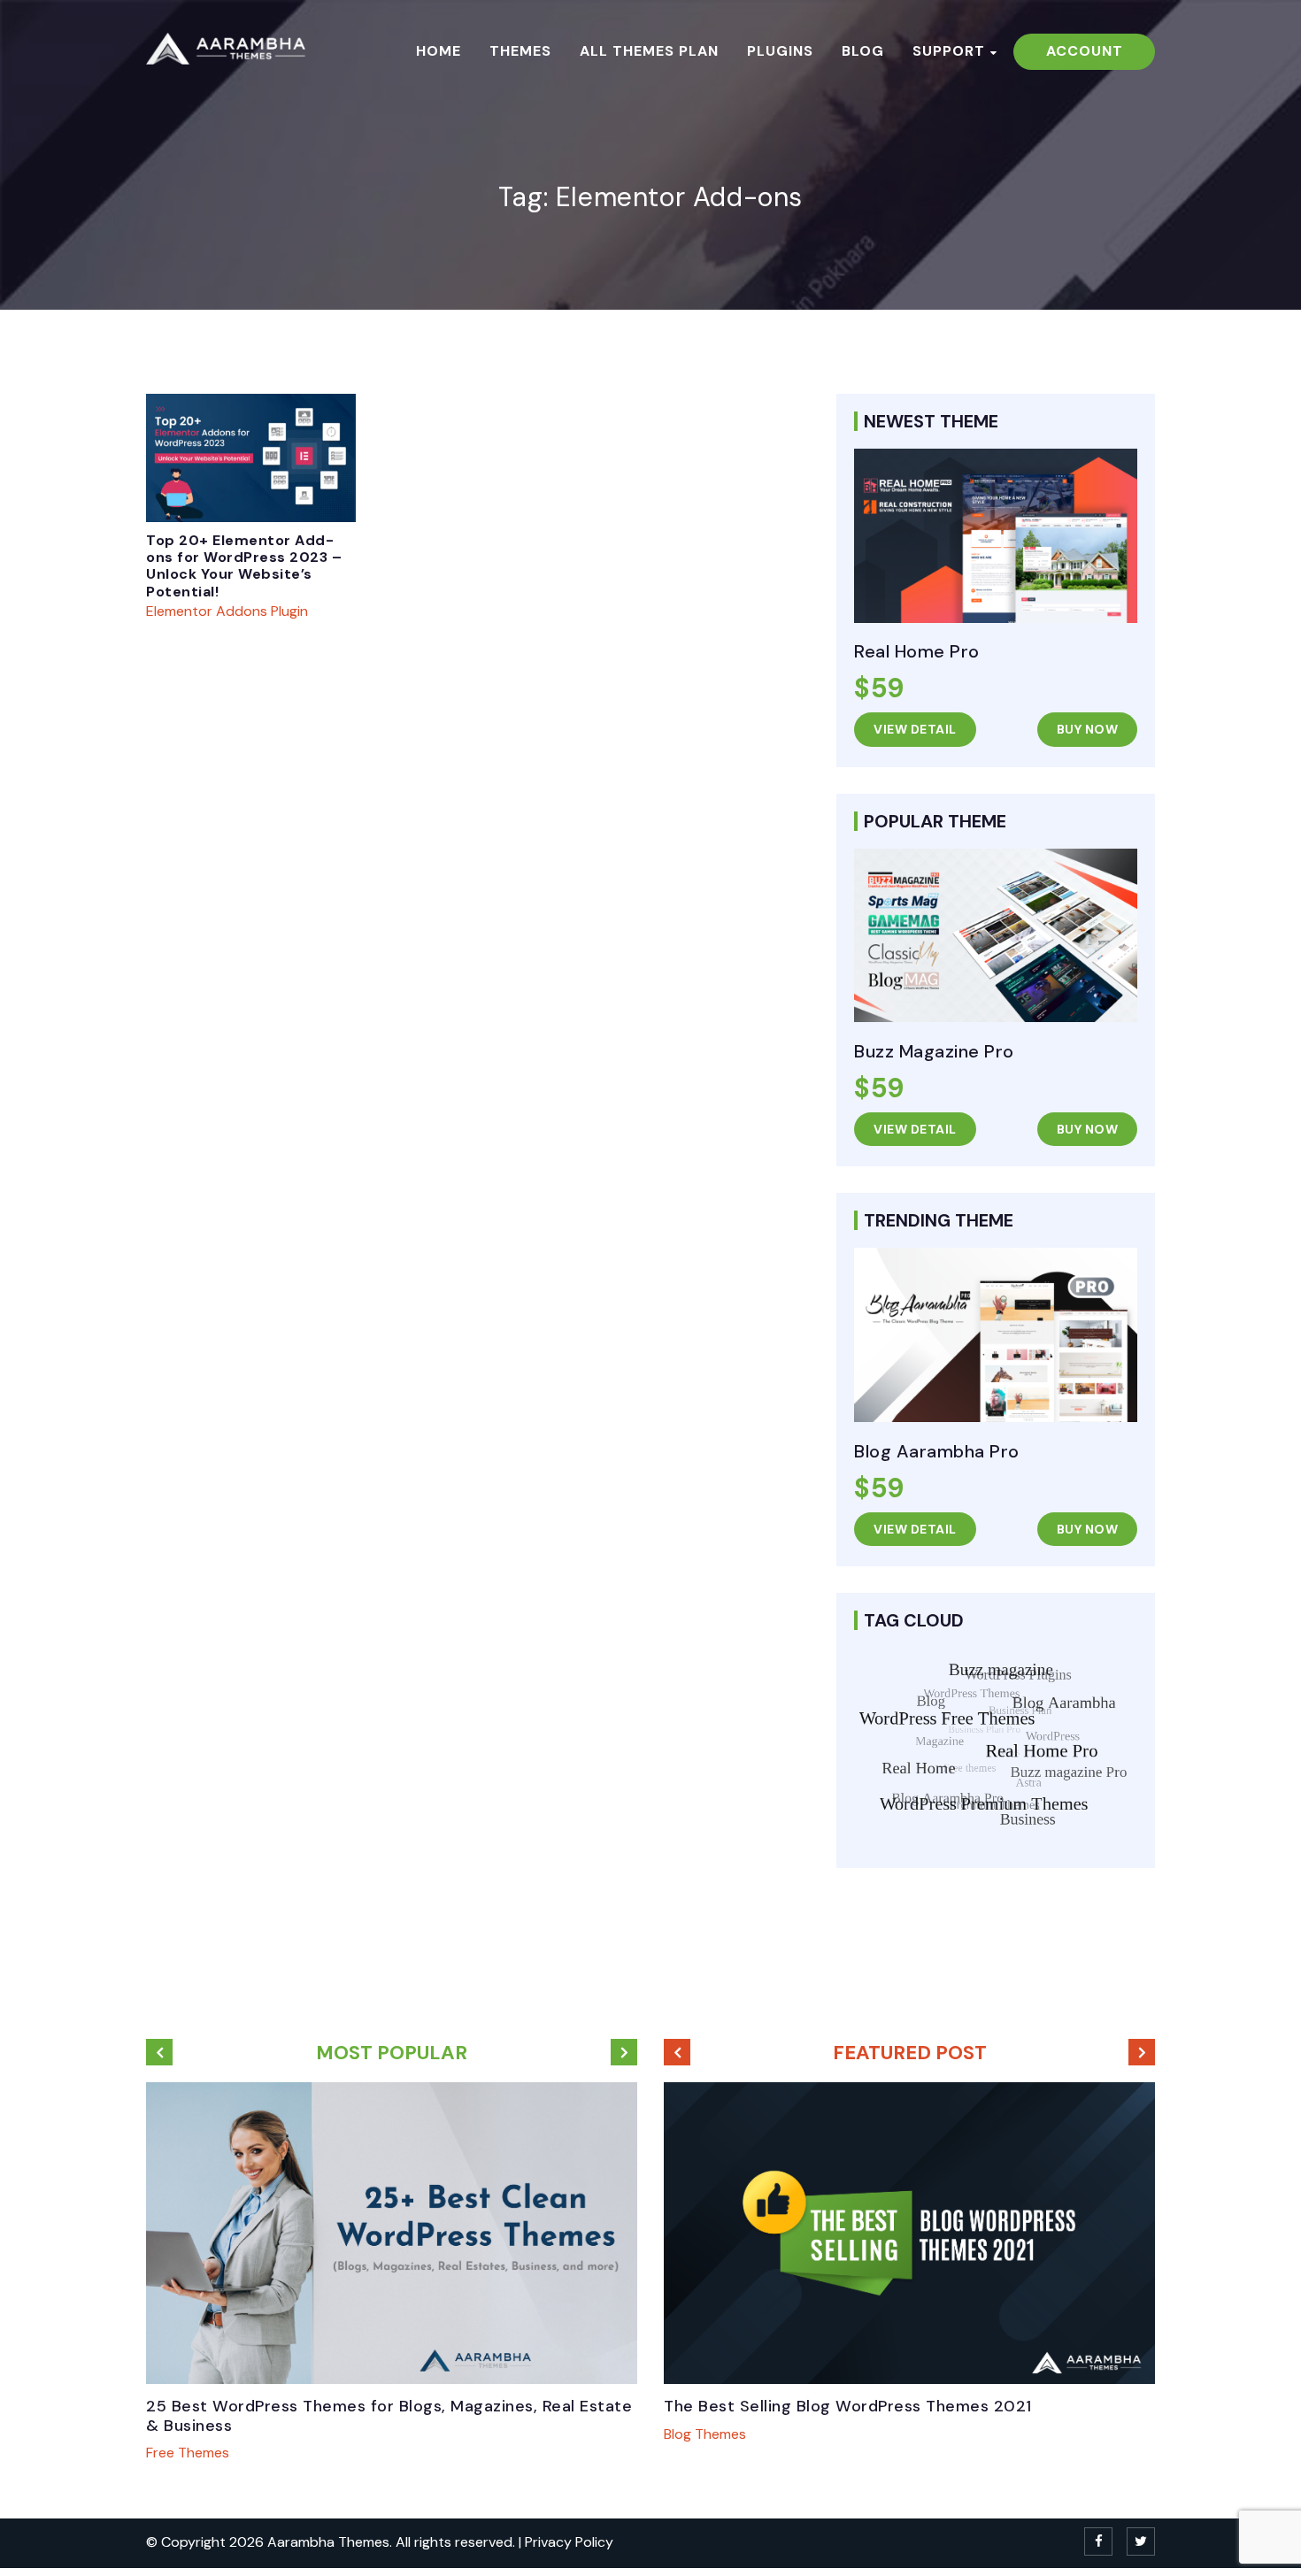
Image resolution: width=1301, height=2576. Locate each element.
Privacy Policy (569, 2542)
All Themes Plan (649, 51)
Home (439, 51)
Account (1085, 51)
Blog (863, 51)
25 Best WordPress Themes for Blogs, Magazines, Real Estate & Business (389, 2416)
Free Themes (188, 2453)
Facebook (1098, 2541)
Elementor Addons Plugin (227, 611)
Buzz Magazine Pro (934, 1051)
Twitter (1141, 2541)
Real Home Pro (917, 651)
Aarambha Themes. (331, 2542)
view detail (915, 729)
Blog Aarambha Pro (937, 1451)
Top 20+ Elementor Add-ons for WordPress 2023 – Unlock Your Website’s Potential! (244, 566)
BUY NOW (1088, 729)
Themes (520, 51)
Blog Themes (705, 2434)
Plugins (780, 51)
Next (624, 2052)
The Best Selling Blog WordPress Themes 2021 (848, 2406)
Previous (159, 2052)
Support (949, 51)
